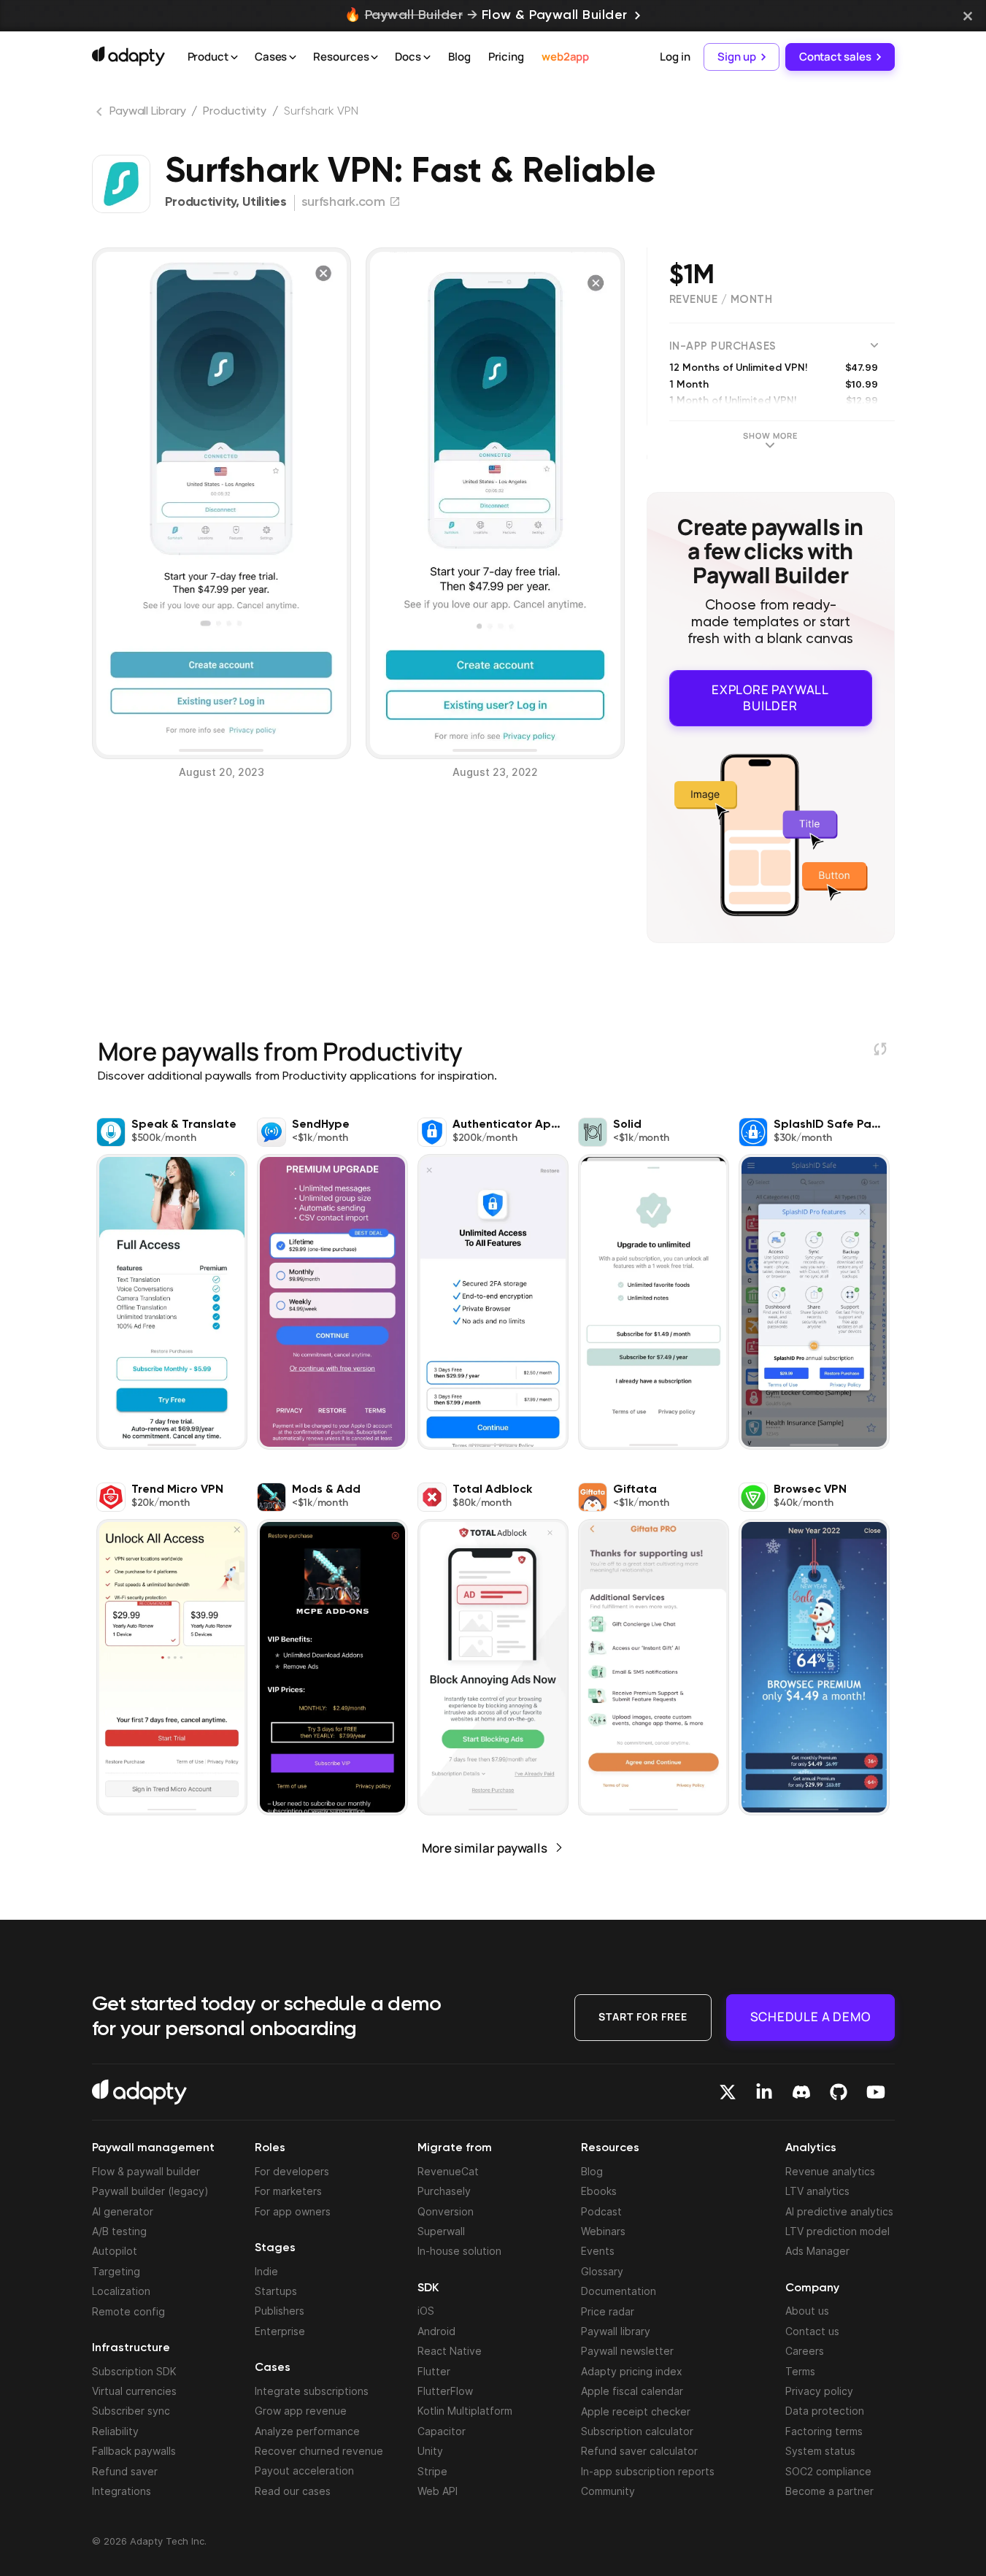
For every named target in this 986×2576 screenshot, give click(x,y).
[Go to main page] (128, 56)
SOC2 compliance (828, 2471)
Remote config (128, 2311)
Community (608, 2491)
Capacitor (442, 2431)
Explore (770, 697)
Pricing (506, 57)
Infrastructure (131, 2348)
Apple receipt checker (636, 2411)
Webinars (603, 2231)
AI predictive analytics (839, 2211)
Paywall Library (148, 112)
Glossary (602, 2271)
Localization (121, 2291)
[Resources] (374, 58)
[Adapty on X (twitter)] (728, 2092)
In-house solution (459, 2251)
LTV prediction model (837, 2231)
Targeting (116, 2271)
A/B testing (119, 2231)
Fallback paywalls (134, 2451)
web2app (565, 57)
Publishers (280, 2311)
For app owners (293, 2211)
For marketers (288, 2191)
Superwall (441, 2231)
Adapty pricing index (632, 2371)
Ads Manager (817, 2251)
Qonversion (446, 2211)
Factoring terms (824, 2431)
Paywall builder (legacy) (150, 2191)
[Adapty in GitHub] (839, 2092)
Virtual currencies (134, 2391)
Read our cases (293, 2491)
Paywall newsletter (627, 2351)
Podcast (601, 2211)
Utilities (264, 202)
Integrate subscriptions (312, 2391)
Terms (800, 2371)
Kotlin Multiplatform (465, 2411)
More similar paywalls (485, 1848)
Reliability (115, 2431)
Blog (459, 57)
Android (436, 2331)
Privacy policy (819, 2391)
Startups (276, 2291)
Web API (438, 2491)
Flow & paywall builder (146, 2171)
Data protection (825, 2411)
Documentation (619, 2291)
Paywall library (616, 2331)
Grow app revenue (301, 2411)
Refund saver (125, 2471)
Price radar (608, 2311)
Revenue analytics (830, 2171)
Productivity (235, 112)
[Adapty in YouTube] (876, 2092)
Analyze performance (307, 2431)
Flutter (434, 2371)
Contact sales (835, 57)
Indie (266, 2271)
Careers (805, 2351)
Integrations (122, 2491)
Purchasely (444, 2191)
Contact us (812, 2331)
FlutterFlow (445, 2391)
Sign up (736, 57)
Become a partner (829, 2491)
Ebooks (599, 2191)
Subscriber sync (131, 2411)
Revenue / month (721, 300)
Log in (675, 57)
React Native (450, 2351)
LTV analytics (817, 2191)
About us (807, 2311)
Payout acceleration (304, 2471)
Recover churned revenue (319, 2451)
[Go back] (101, 115)
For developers (292, 2171)
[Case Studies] (293, 58)
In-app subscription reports (648, 2471)
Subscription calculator (637, 2431)
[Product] (234, 58)
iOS (426, 2311)
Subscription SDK (134, 2371)
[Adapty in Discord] (801, 2092)
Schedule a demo (810, 2016)
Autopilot (115, 2251)
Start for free (643, 2016)
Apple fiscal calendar (632, 2391)
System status (820, 2451)
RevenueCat (448, 2171)
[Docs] (427, 58)
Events (598, 2251)
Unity (430, 2451)
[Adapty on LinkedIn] (764, 2092)
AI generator (123, 2211)
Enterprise (280, 2331)
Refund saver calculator (639, 2451)
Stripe (432, 2471)
